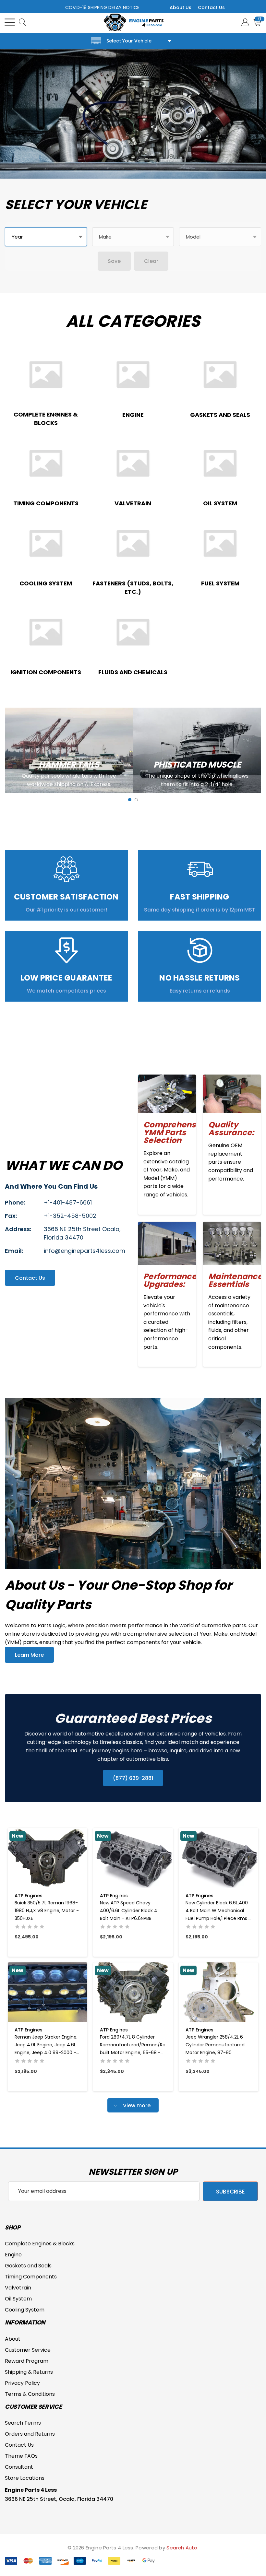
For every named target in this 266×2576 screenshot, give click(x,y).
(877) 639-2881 (133, 1778)
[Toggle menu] (10, 22)
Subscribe (230, 2192)
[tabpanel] (69, 750)
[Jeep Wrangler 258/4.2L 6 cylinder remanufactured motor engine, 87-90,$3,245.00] (218, 1992)
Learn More (29, 1655)
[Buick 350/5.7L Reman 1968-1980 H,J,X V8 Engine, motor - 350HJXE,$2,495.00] (48, 1858)
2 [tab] (136, 800)
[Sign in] (245, 22)
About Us (181, 7)
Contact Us (211, 7)
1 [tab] (130, 800)
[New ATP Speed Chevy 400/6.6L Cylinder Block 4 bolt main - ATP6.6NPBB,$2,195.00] (133, 1858)
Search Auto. (182, 2548)
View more (136, 2105)
